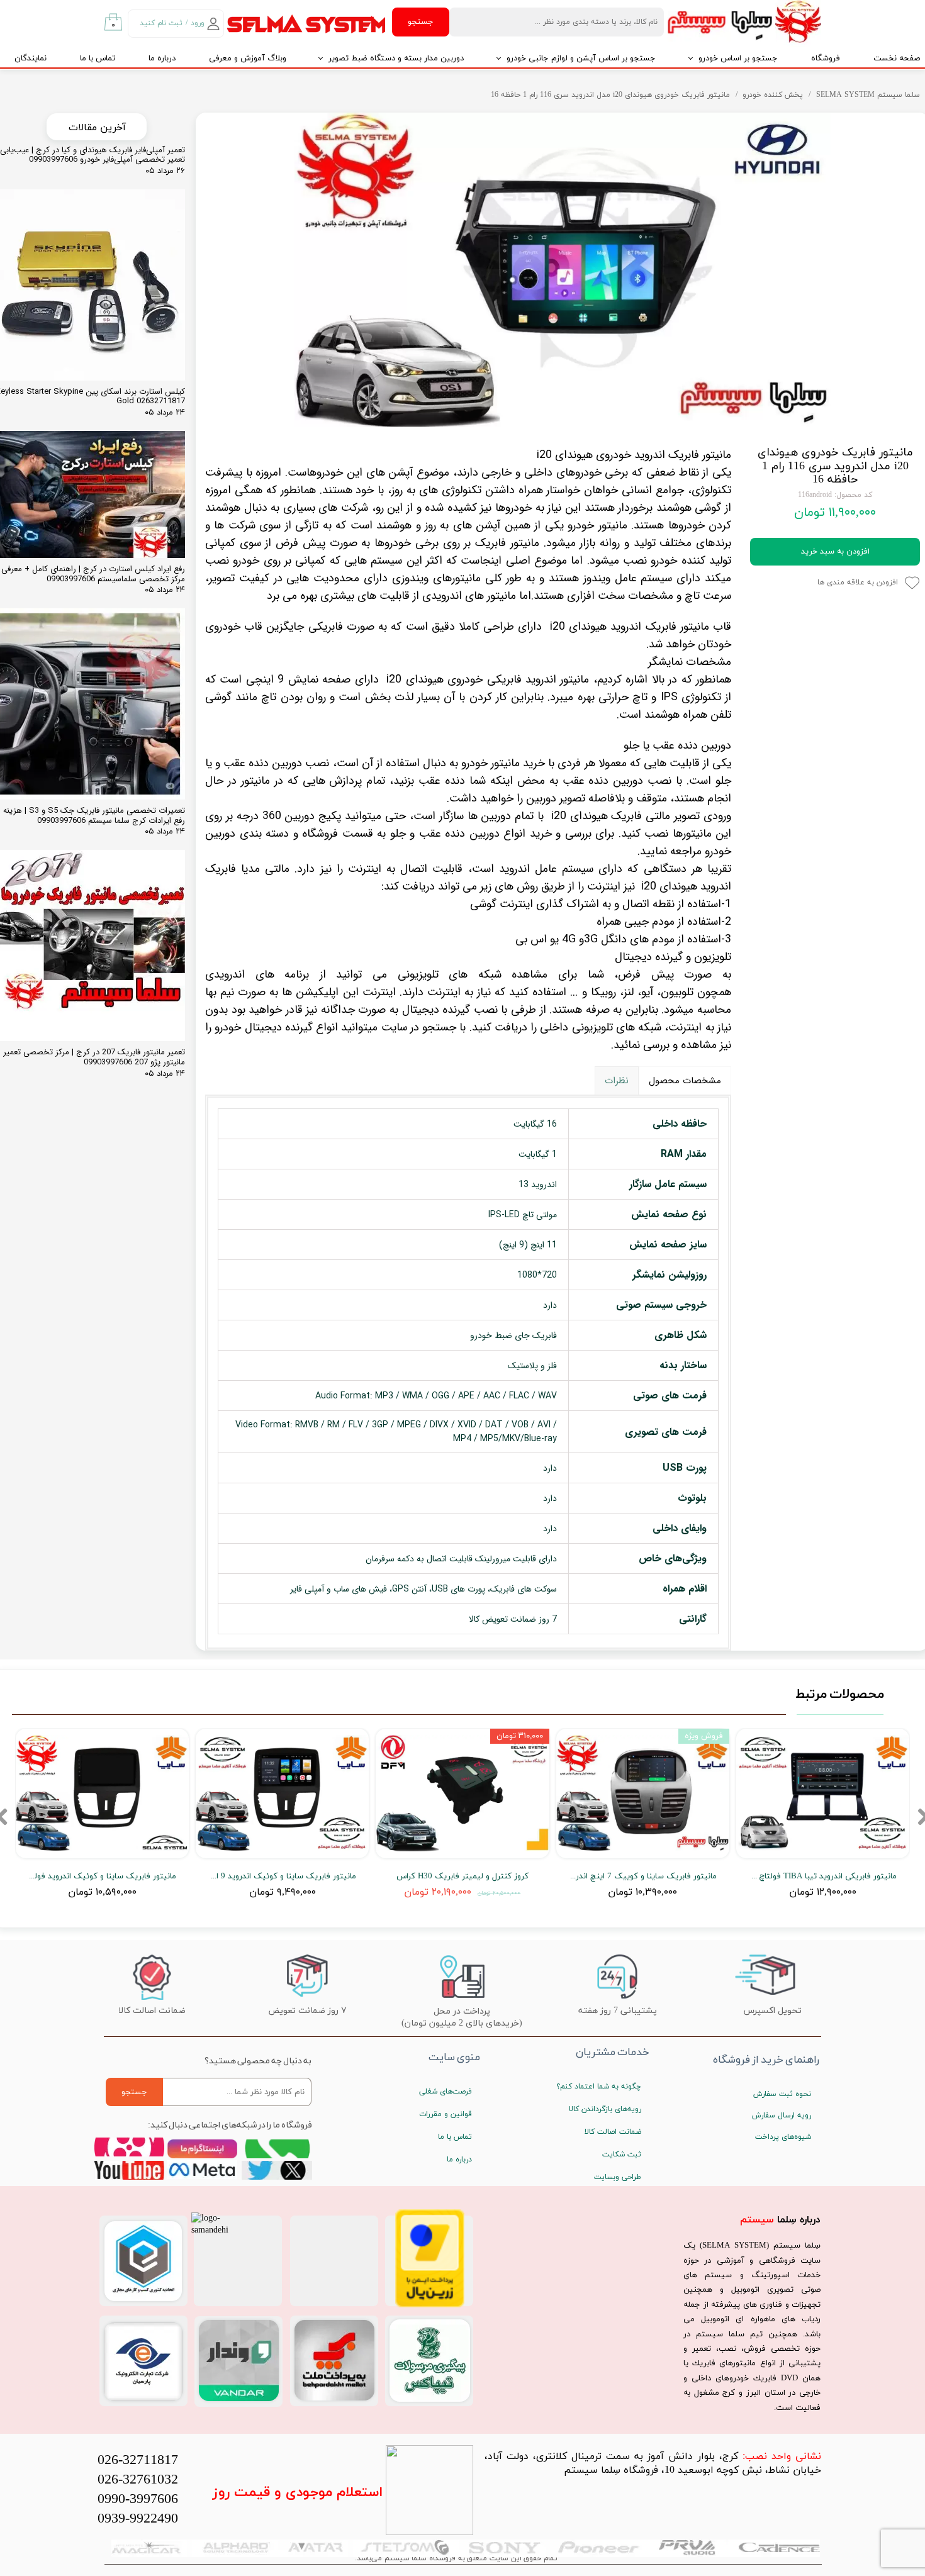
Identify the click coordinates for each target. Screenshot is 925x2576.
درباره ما (162, 59)
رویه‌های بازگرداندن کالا (605, 2109)
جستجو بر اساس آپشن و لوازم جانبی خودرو (581, 59)
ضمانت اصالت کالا (613, 2132)
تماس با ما (98, 59)
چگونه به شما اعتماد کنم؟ (599, 2087)
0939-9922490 (138, 2519)
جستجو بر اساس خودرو (738, 59)
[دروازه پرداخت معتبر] (430, 2305)
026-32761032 (138, 2480)
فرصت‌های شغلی (446, 2092)
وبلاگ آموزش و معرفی (248, 59)
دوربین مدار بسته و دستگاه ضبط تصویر (396, 59)
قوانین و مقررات (446, 2114)
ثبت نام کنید (161, 23)
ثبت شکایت (622, 2155)
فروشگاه (826, 59)
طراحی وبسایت (618, 2177)
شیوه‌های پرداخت (783, 2137)
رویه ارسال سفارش (782, 2116)
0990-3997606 (138, 2500)
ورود (198, 23)
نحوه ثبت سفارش (782, 2094)
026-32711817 (138, 2461)
